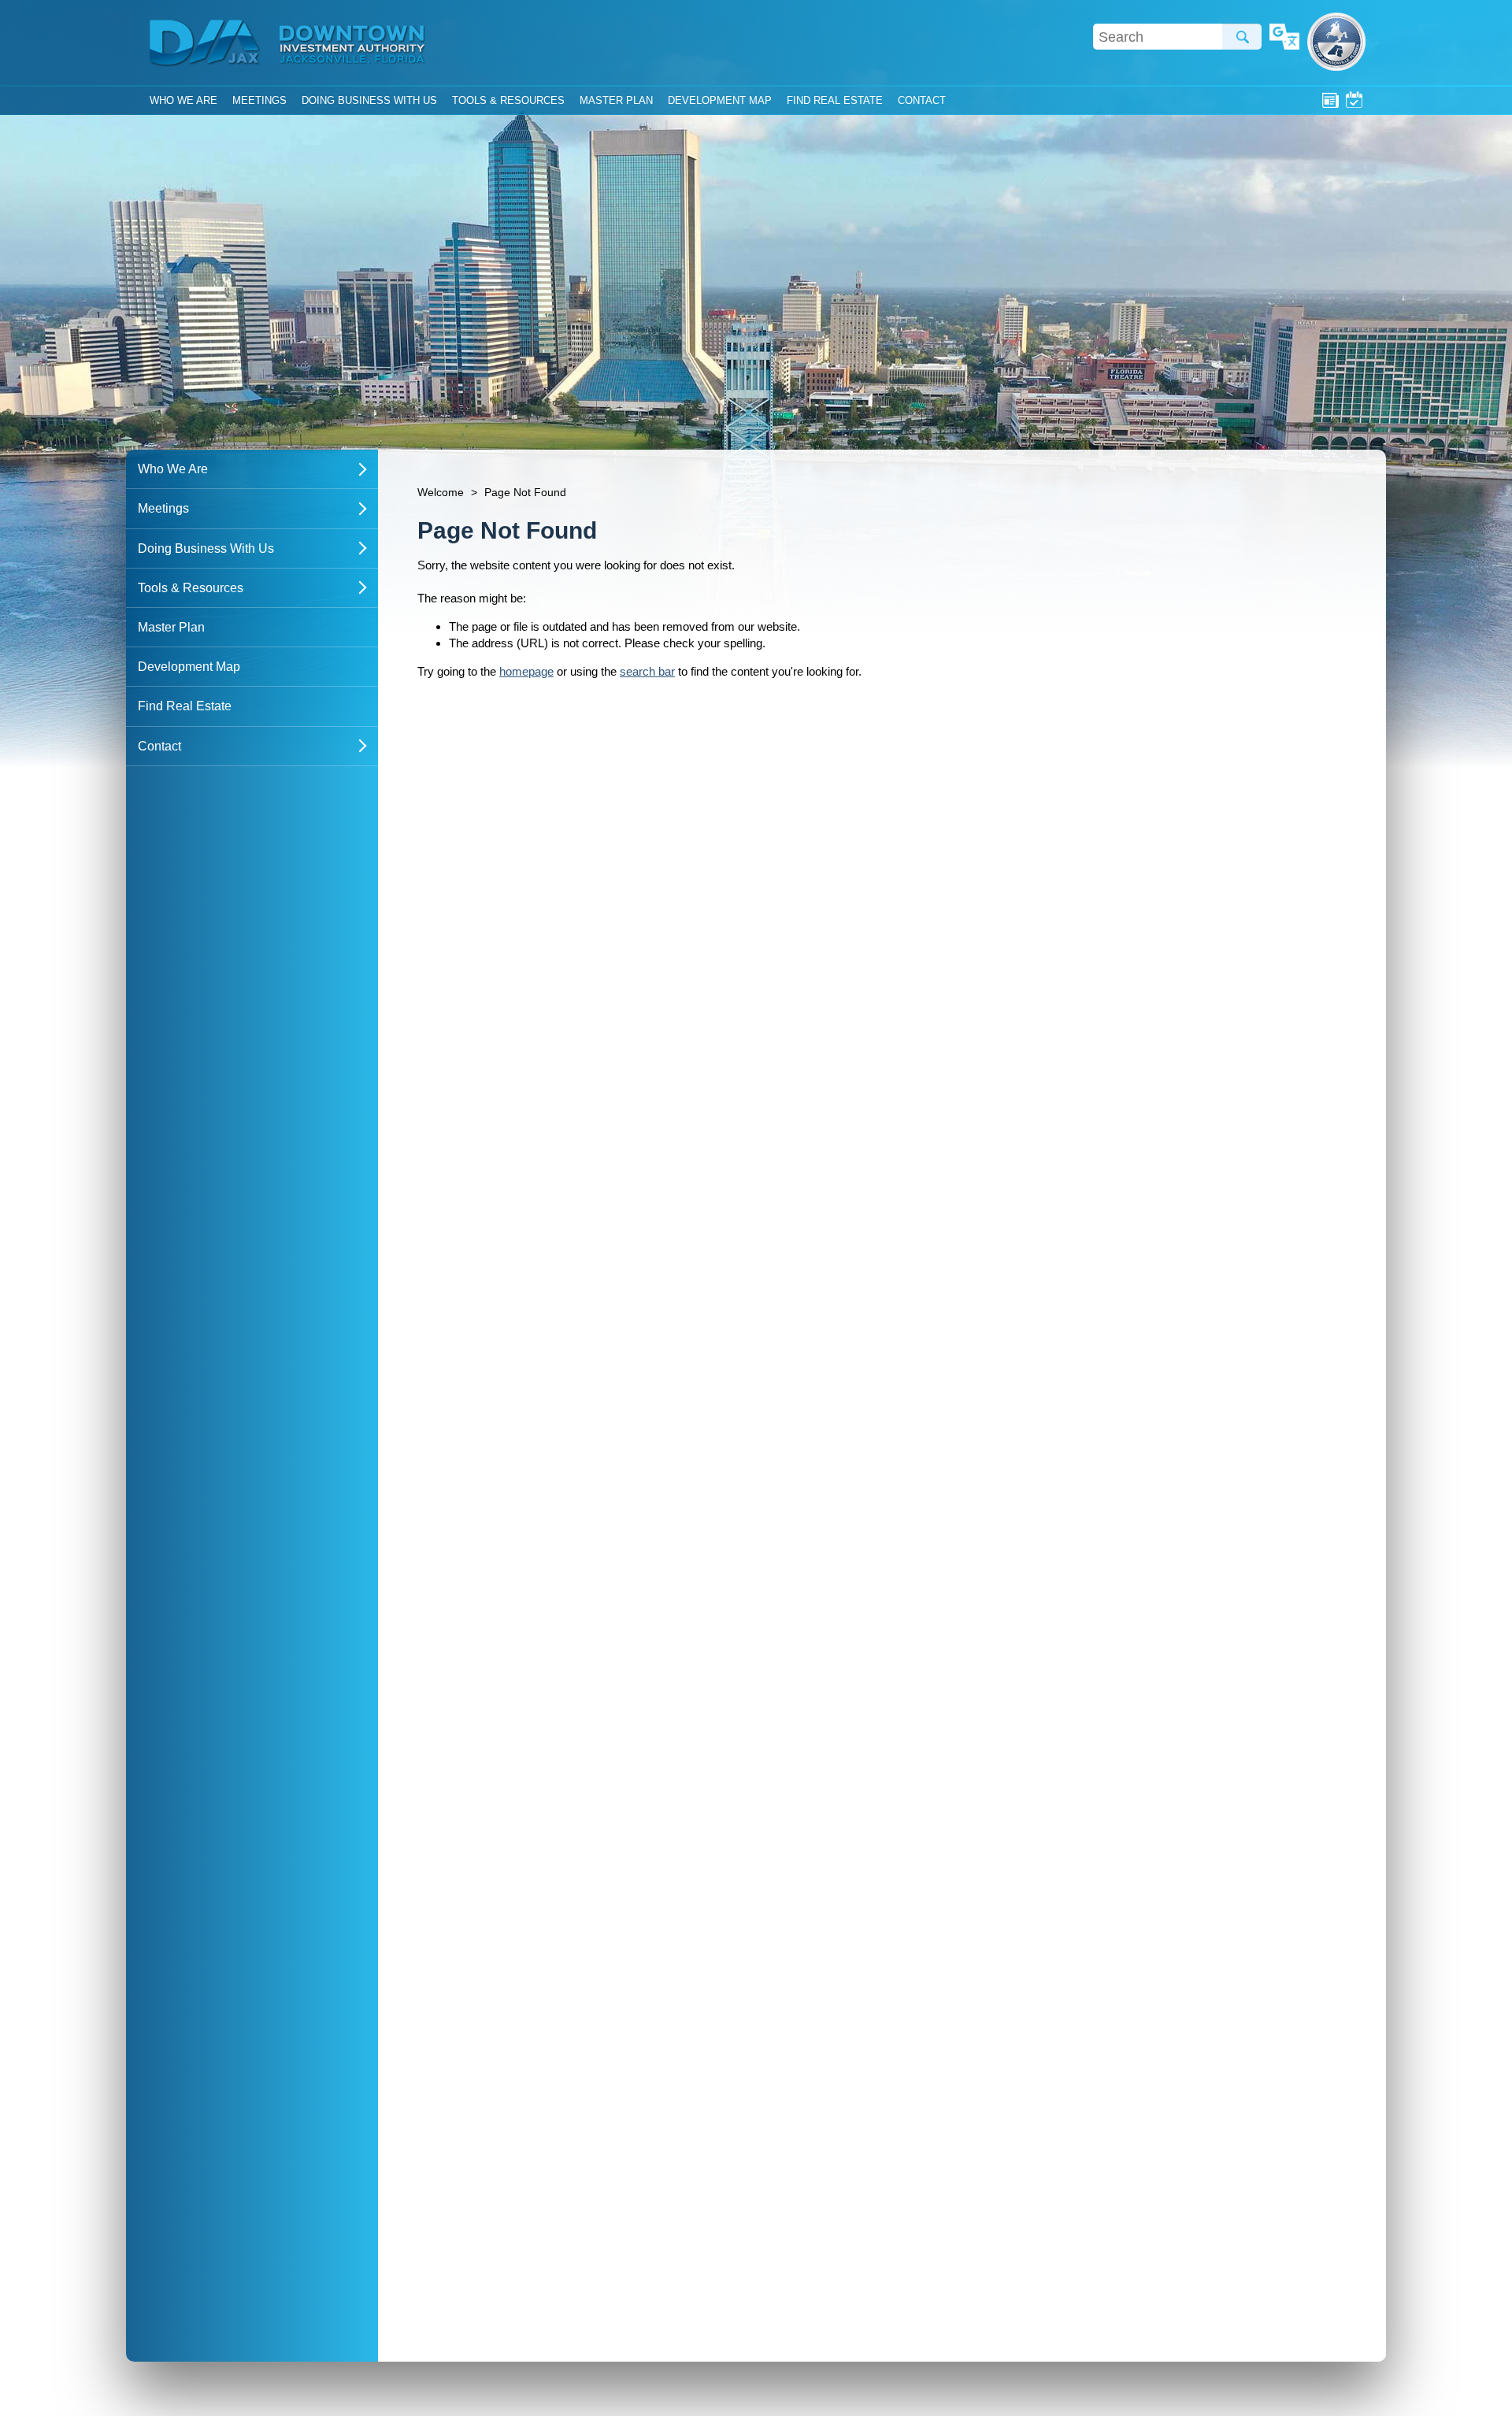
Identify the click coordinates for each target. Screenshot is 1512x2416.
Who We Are (183, 100)
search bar (647, 671)
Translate (1284, 38)
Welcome (441, 492)
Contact (922, 100)
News (1330, 100)
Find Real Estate (835, 100)
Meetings (1354, 100)
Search (1242, 37)
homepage (526, 671)
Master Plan (616, 100)
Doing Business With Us (369, 100)
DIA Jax (207, 43)
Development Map (720, 100)
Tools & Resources (508, 100)
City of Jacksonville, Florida (1336, 42)
